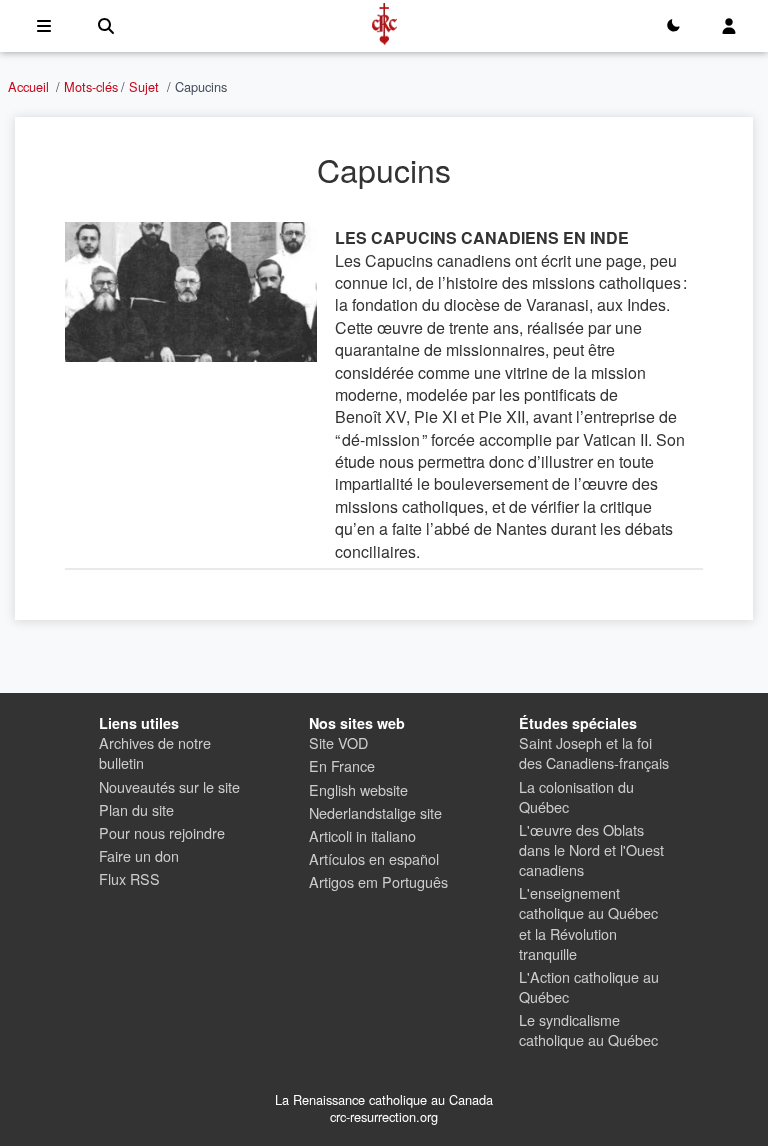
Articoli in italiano (362, 835)
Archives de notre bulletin (155, 752)
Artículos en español (374, 858)
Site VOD (338, 742)
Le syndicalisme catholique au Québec (588, 1029)
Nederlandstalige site (375, 812)
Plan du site (136, 809)
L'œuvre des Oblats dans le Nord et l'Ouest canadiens (591, 849)
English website (358, 789)
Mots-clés (91, 86)
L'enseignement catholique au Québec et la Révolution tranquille (588, 922)
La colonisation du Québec (576, 796)
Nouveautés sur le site (169, 786)
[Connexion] (729, 26)
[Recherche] (106, 26)
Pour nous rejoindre (162, 832)
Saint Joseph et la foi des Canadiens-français (594, 752)
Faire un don (139, 855)
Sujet (144, 86)
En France (342, 765)
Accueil (28, 86)
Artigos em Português (378, 881)
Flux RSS (129, 878)
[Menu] (44, 26)
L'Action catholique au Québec (589, 986)
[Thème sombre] (673, 26)
